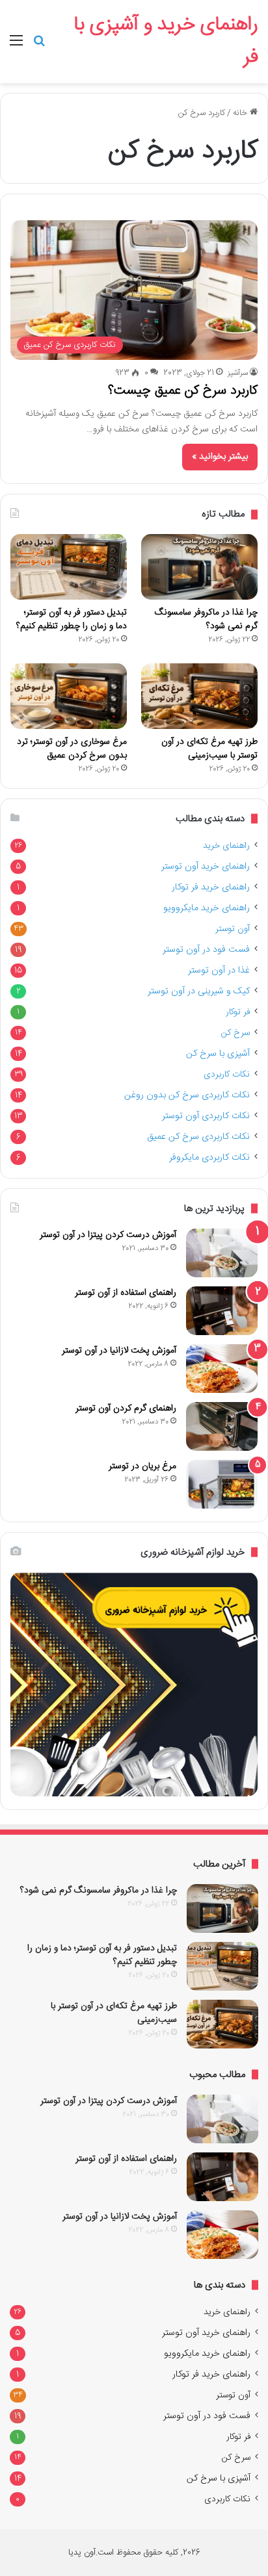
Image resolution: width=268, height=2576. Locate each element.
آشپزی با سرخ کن (218, 1054)
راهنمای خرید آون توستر (206, 867)
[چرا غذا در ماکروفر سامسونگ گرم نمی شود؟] (199, 567)
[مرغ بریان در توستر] (222, 1484)
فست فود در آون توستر (206, 950)
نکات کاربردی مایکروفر (209, 1158)
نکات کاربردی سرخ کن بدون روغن (187, 1095)
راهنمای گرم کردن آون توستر (126, 1409)
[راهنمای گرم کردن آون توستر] (222, 1426)
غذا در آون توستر (219, 971)
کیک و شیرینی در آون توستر (199, 991)
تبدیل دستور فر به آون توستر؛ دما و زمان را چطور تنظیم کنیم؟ (72, 619)
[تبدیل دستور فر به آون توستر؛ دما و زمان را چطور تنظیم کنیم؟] (69, 567)
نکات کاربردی (227, 1075)
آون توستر (233, 929)
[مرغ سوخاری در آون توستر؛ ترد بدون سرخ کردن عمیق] (69, 696)
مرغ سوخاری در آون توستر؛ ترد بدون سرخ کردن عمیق (72, 749)
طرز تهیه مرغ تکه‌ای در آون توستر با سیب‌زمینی (209, 749)
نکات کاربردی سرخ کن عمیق (198, 1137)
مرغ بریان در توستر (142, 1466)
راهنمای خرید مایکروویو (207, 908)
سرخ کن (235, 1033)
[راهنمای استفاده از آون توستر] (222, 1311)
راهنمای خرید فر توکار (211, 887)
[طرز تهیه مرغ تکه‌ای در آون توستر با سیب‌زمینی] (199, 696)
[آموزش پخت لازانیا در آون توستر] (222, 1369)
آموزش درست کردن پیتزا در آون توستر (108, 1235)
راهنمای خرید (226, 846)
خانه (241, 113)
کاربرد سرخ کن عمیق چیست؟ (183, 391)
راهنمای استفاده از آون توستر (126, 1293)
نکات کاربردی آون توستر (206, 1116)
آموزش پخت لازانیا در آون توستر (119, 1351)
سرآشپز (238, 373)
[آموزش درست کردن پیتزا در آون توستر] (222, 1253)
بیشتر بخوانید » (220, 457)
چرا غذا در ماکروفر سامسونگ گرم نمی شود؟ (206, 619)
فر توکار (238, 1012)
